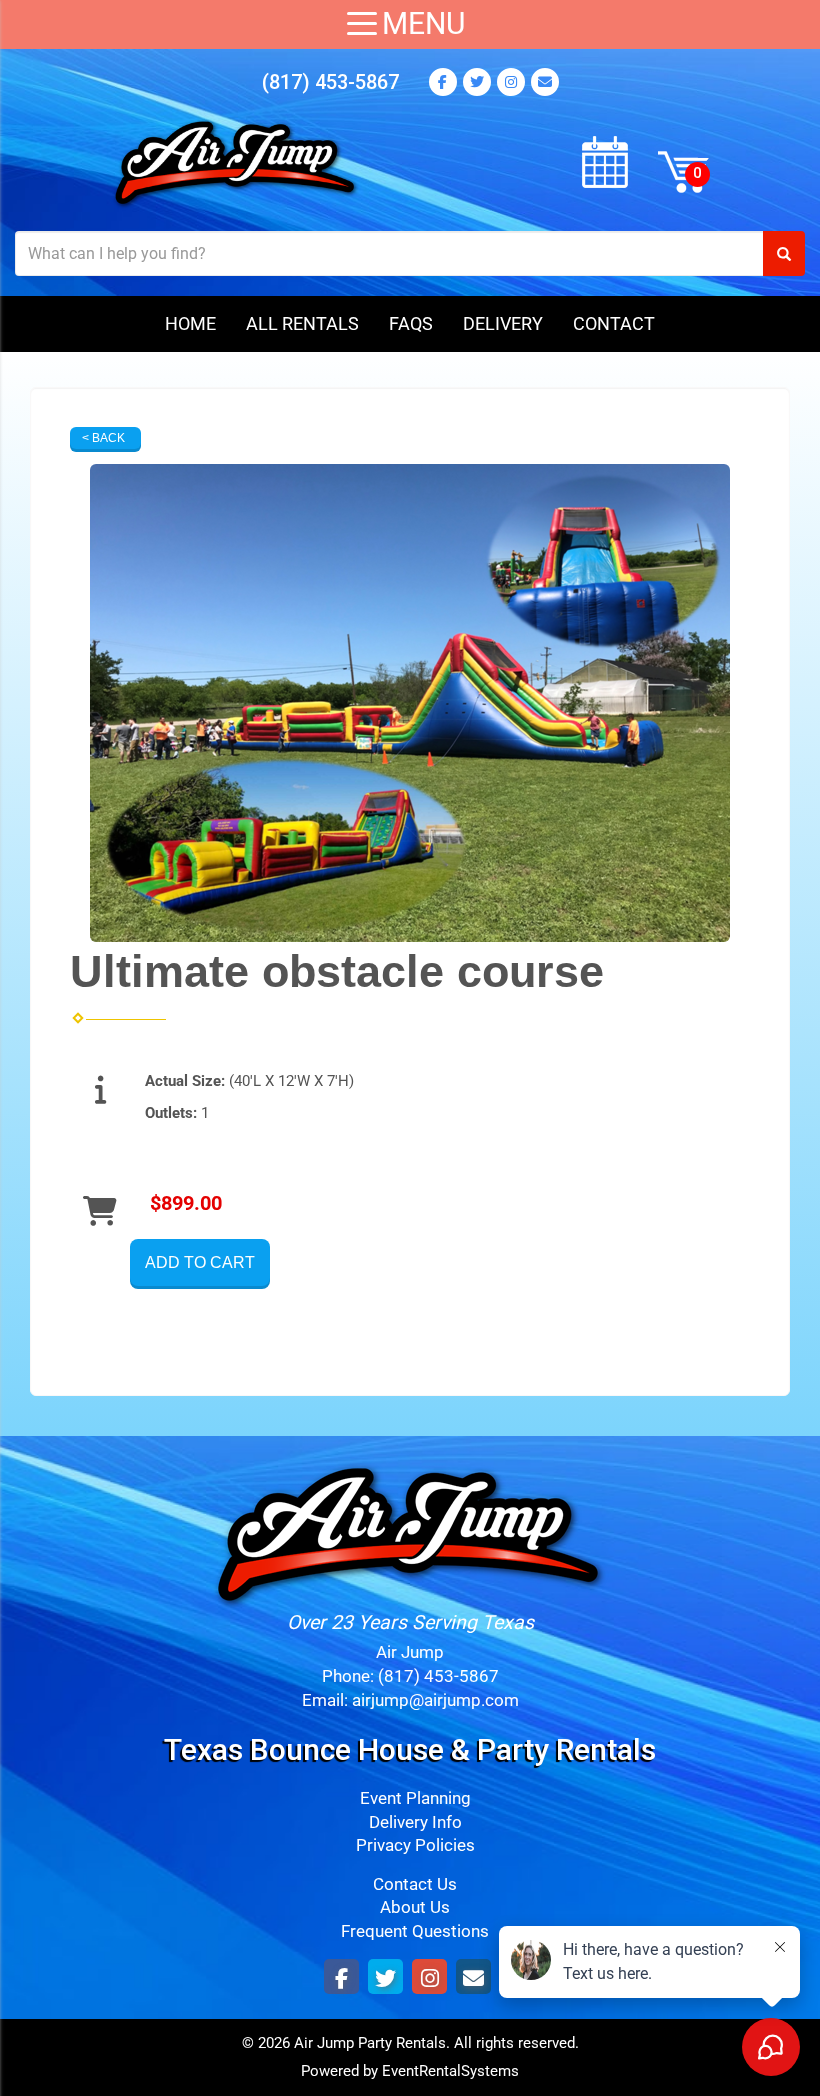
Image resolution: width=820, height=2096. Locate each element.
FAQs (411, 323)
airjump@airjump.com (435, 1700)
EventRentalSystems (450, 2071)
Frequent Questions (415, 1931)
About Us (415, 1907)
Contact (614, 323)
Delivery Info (415, 1822)
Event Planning (415, 1798)
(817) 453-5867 (330, 82)
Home (190, 323)
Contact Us (415, 1884)
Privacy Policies (415, 1845)
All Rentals (302, 323)
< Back (103, 438)
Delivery (503, 323)
